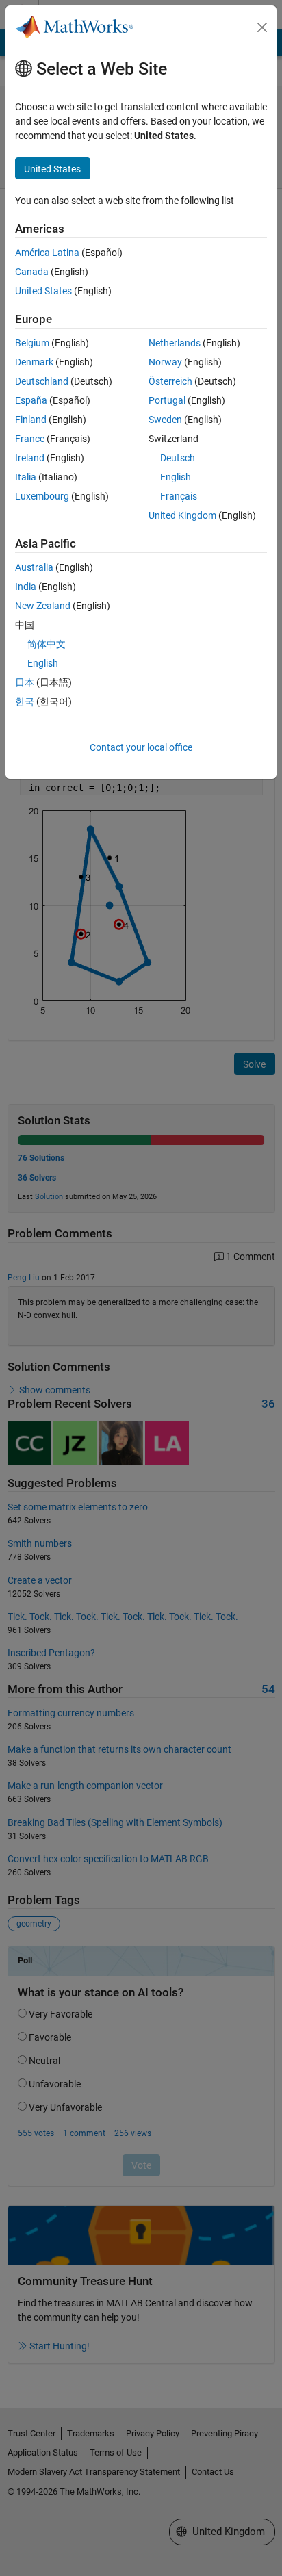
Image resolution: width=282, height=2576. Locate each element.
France (30, 439)
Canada (32, 272)
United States (43, 291)
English (176, 477)
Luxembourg (42, 496)
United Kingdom (182, 515)
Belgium (32, 343)
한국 (25, 701)
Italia (26, 477)
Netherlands (175, 343)
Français (179, 496)
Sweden (165, 420)
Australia (34, 567)
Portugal (167, 400)
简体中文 (47, 644)
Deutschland (42, 381)
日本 (25, 682)
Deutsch (178, 458)
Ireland (30, 458)
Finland (31, 420)
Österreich (170, 381)
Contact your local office (141, 747)
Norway (165, 362)
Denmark (34, 362)
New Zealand (43, 606)
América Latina (47, 253)
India (26, 587)
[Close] (262, 27)
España (31, 400)
